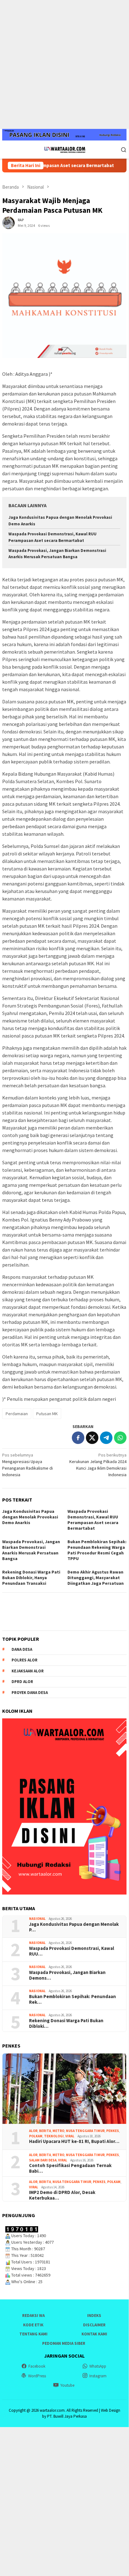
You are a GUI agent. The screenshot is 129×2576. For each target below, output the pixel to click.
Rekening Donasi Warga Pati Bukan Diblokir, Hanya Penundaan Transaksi (31, 1578)
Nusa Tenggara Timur (85, 2131)
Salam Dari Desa (43, 2160)
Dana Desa (22, 1649)
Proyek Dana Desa (30, 1693)
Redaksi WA (33, 2316)
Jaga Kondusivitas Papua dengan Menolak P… (74, 1927)
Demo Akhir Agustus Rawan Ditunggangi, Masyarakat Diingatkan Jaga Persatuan (96, 1578)
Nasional (37, 1919)
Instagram (98, 2376)
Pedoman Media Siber (64, 2343)
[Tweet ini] (92, 1438)
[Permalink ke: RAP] (8, 222)
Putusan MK (47, 1414)
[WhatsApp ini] (120, 1438)
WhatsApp (98, 2366)
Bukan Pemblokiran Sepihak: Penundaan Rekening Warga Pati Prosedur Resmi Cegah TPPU (97, 1550)
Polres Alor (25, 1660)
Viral (70, 2136)
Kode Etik (33, 2325)
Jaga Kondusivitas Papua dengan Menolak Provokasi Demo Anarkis (30, 1517)
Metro (58, 2131)
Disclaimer (94, 2325)
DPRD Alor (22, 1682)
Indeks (94, 2316)
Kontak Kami (94, 2334)
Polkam (36, 2136)
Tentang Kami (33, 2334)
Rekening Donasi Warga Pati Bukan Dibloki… (66, 2023)
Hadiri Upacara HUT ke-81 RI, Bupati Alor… (74, 2141)
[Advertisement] (64, 64)
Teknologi (54, 2136)
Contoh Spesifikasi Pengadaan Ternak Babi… (70, 2168)
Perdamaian (17, 1414)
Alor (33, 2131)
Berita (45, 2131)
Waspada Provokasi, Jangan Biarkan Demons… (67, 1975)
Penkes (113, 2131)
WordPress (37, 2376)
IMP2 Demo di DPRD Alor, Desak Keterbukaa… (62, 2195)
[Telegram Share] (106, 1438)
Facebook (37, 2366)
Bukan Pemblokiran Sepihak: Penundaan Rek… (72, 1999)
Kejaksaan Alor (28, 1671)
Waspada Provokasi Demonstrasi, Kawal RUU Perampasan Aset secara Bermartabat (93, 1520)
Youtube (67, 2385)
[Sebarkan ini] (78, 1438)
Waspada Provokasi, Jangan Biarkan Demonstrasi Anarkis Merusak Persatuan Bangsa (31, 1550)
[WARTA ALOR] (64, 149)
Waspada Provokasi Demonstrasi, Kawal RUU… (72, 1951)
